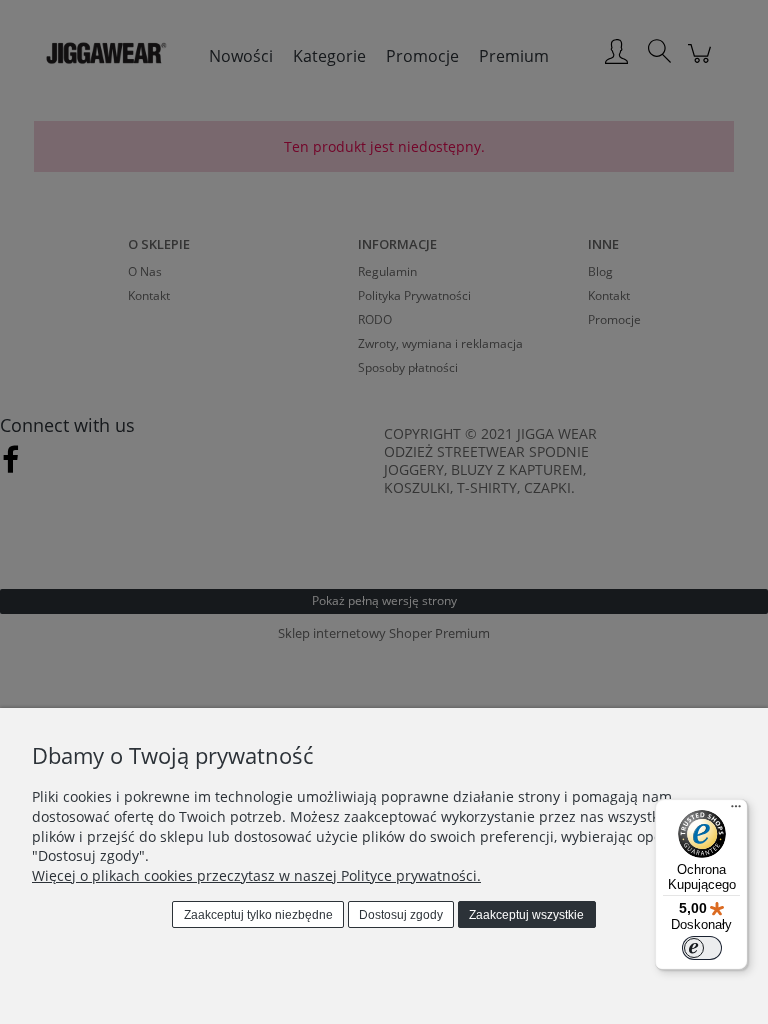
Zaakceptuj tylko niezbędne (258, 915)
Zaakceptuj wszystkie (526, 915)
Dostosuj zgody (401, 915)
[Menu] (736, 811)
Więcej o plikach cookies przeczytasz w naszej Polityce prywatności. (256, 875)
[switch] (702, 948)
